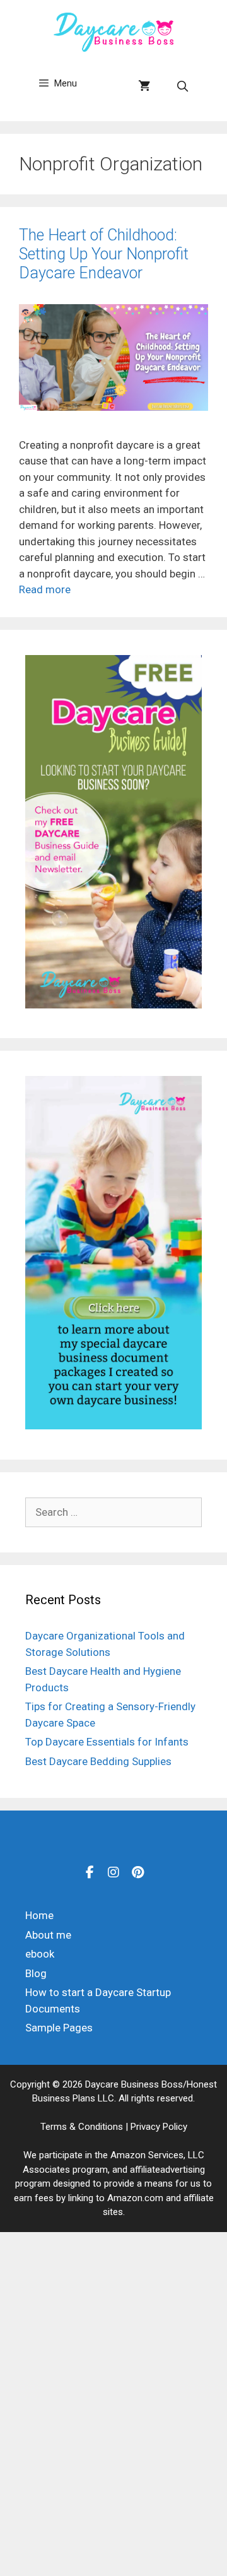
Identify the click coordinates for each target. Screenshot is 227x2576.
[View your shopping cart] (144, 86)
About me (48, 1935)
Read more (45, 589)
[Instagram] (113, 1872)
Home (39, 1915)
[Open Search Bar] (182, 86)
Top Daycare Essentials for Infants (107, 1742)
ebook (40, 1954)
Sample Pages (59, 2028)
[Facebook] (90, 1872)
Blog (36, 1973)
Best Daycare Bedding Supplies (98, 1761)
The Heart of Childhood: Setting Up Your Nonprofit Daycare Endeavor (104, 254)
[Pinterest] (137, 1872)
